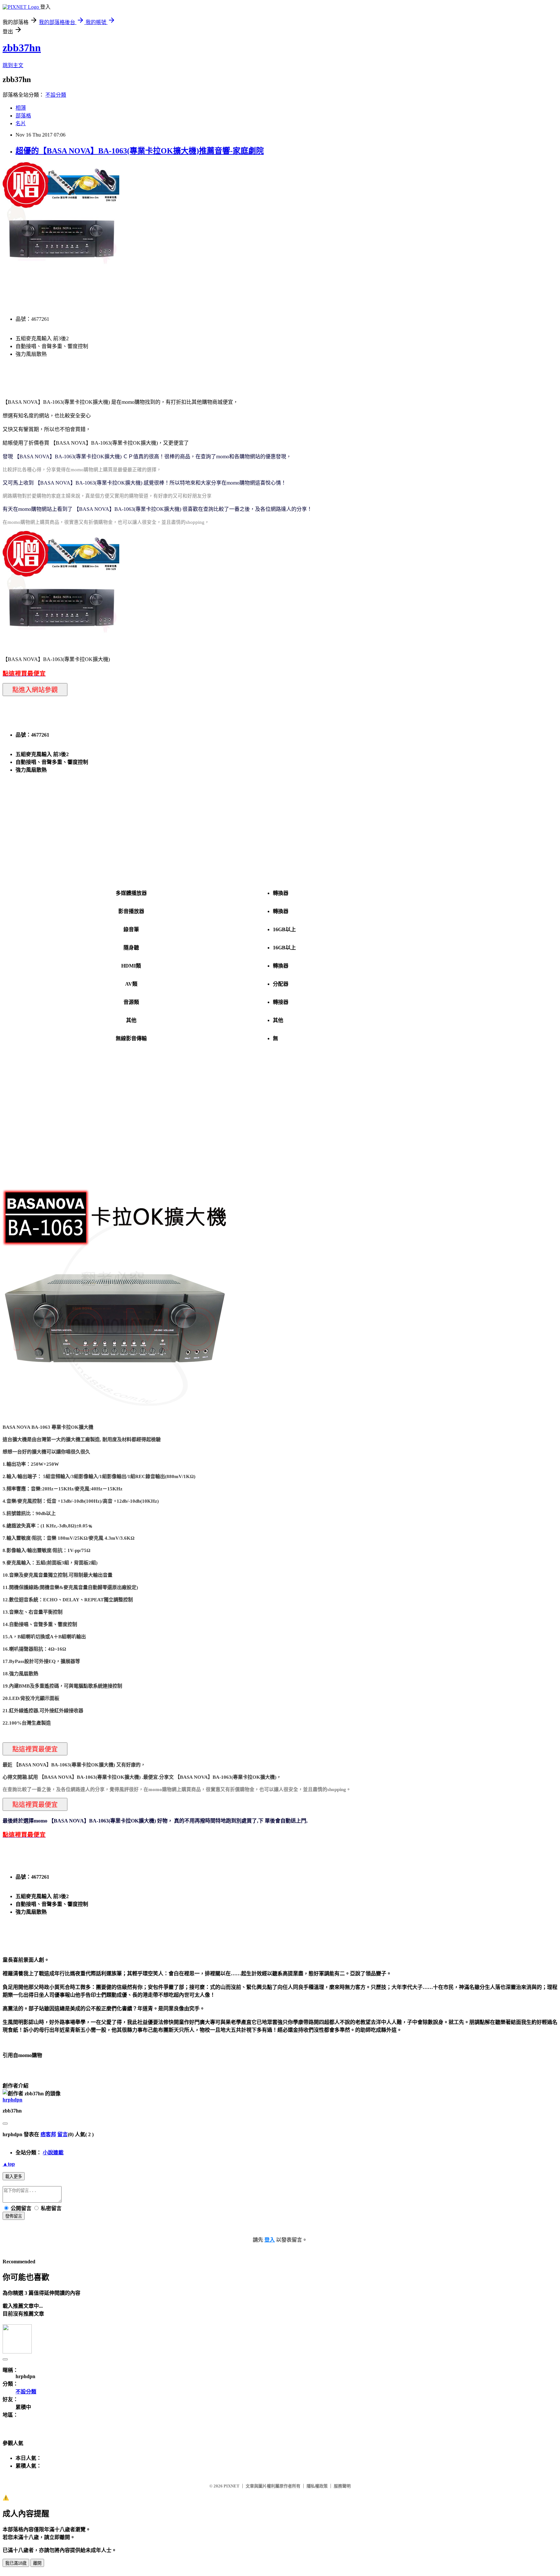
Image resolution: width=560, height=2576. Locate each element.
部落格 (23, 116)
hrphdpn (12, 2100)
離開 (37, 2563)
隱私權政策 (317, 2486)
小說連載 (53, 2153)
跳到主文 (13, 65)
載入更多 (14, 2177)
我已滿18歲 (16, 2563)
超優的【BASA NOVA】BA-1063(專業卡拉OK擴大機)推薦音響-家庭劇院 (140, 151)
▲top (9, 2164)
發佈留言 (14, 2216)
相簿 (21, 108)
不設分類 (56, 95)
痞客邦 (48, 2134)
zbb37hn (22, 48)
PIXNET (232, 2486)
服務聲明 (342, 2486)
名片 (21, 123)
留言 (63, 2134)
